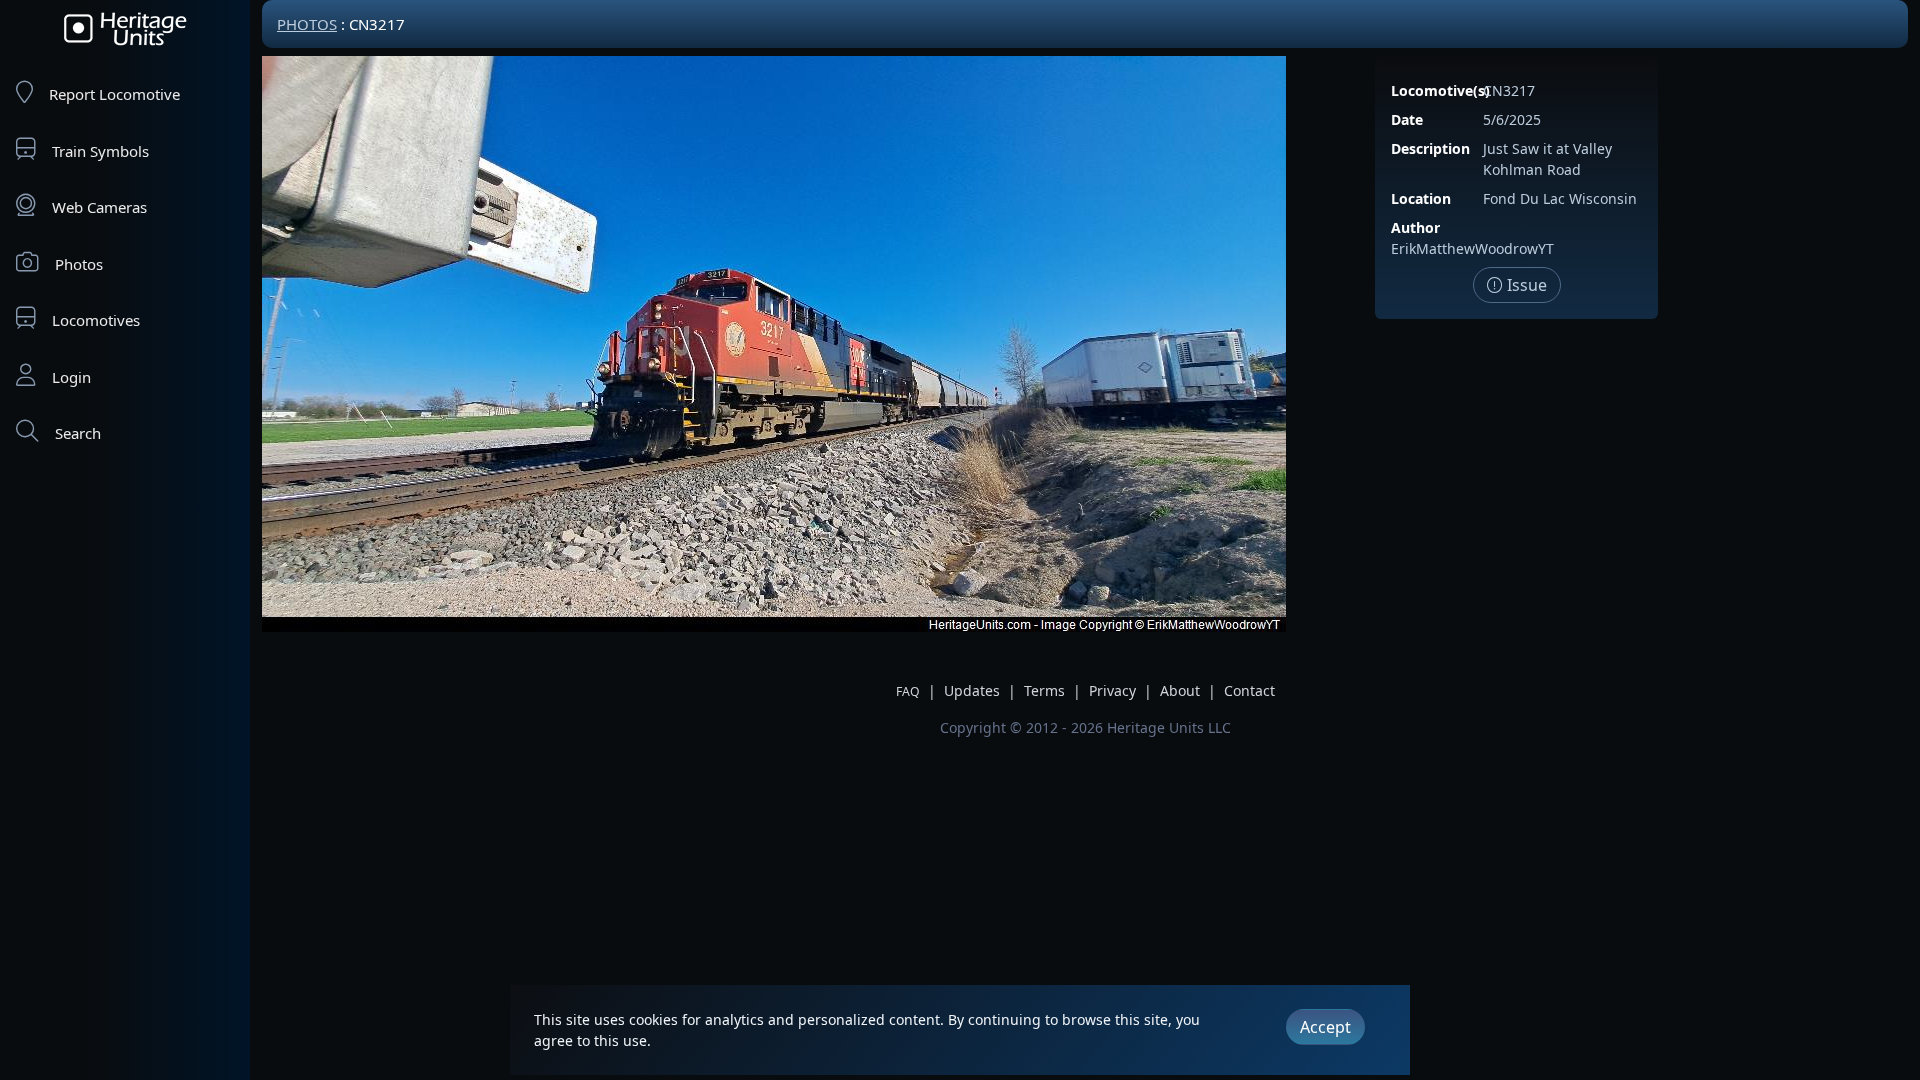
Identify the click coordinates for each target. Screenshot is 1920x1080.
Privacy (1112, 690)
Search (78, 433)
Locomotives (96, 320)
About (1180, 690)
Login (71, 377)
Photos (79, 264)
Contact (1249, 690)
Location (1421, 198)
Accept (1325, 1027)
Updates (972, 690)
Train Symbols (100, 151)
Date (1407, 119)
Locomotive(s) (1440, 90)
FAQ (908, 691)
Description (1430, 148)
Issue (1525, 285)
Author (1415, 227)
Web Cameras (99, 207)
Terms (1044, 690)
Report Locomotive (114, 94)
